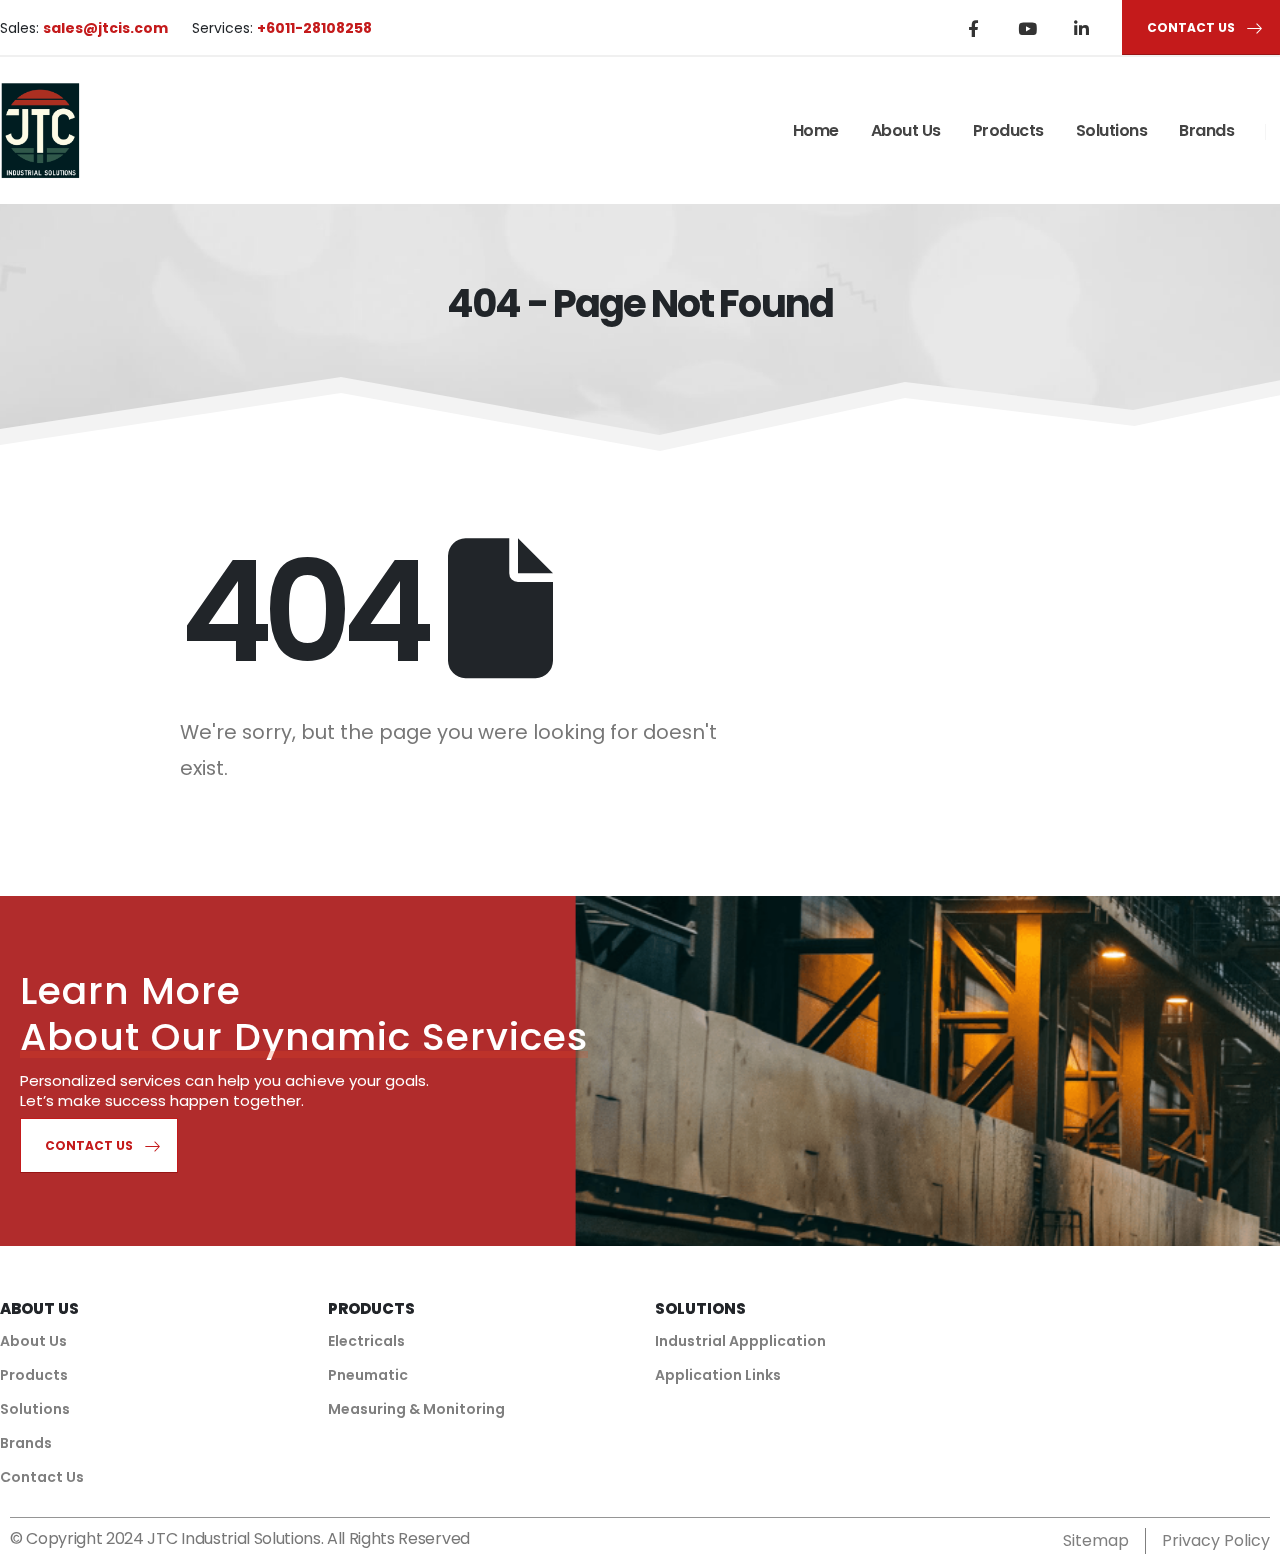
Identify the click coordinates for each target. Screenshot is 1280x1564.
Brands (1206, 130)
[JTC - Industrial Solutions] (40, 130)
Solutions (1112, 130)
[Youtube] (1027, 28)
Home (816, 130)
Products (1008, 130)
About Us (906, 130)
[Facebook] (973, 28)
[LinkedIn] (1081, 28)
